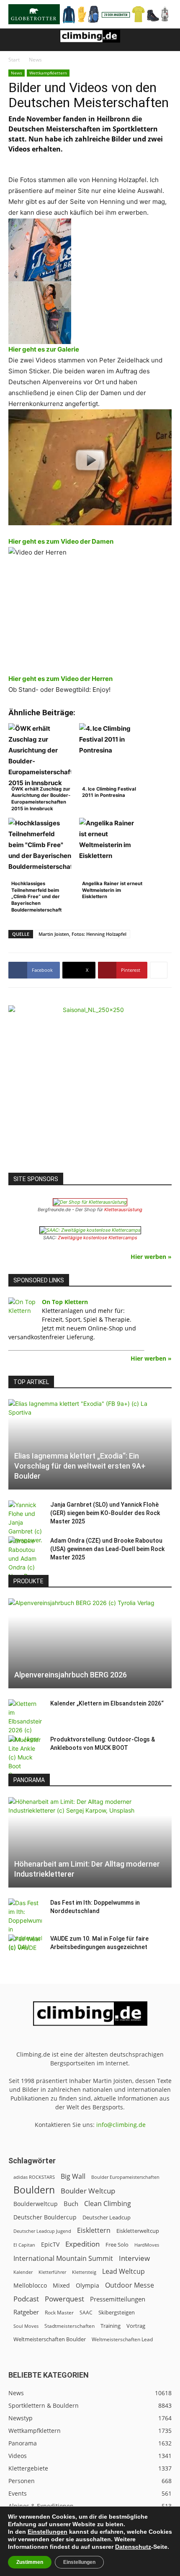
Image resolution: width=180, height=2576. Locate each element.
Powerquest (64, 2299)
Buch (71, 2204)
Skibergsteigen (117, 2312)
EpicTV (50, 2244)
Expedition (82, 2244)
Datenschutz (133, 2547)
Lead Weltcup (123, 2272)
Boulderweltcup (36, 2204)
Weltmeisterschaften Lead (122, 2339)
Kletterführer (52, 2272)
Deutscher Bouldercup (45, 2217)
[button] (14, 40)
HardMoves (147, 2245)
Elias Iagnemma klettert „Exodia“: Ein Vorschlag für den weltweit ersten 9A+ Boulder (80, 1466)
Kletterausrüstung (123, 1210)
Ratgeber (26, 2312)
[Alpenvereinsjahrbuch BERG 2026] (90, 1644)
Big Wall (73, 2177)
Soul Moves (26, 2326)
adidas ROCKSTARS (34, 2177)
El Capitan (24, 2245)
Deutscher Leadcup (107, 2217)
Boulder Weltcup (88, 2191)
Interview (134, 2258)
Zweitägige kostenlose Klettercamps (98, 1238)
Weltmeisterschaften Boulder (50, 2339)
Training (111, 2326)
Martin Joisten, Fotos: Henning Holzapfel (82, 934)
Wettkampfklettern (48, 73)
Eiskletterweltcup (138, 2231)
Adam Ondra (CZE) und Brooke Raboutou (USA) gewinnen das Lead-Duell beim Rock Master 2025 (107, 1549)
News (35, 60)
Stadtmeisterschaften (69, 2326)
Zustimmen (30, 2562)
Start (14, 60)
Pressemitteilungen (118, 2299)
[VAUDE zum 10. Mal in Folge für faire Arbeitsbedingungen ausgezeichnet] (25, 1947)
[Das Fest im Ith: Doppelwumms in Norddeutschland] (25, 1925)
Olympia (87, 2285)
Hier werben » (151, 1257)
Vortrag (136, 2326)
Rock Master (59, 2313)
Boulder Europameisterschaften (125, 2177)
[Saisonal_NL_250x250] (90, 1087)
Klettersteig (84, 2272)
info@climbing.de (121, 2125)
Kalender (23, 2272)
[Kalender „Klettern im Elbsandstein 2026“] (25, 1721)
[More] (159, 970)
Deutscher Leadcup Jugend (42, 2231)
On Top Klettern (65, 1302)
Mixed (61, 2286)
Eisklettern (94, 2231)
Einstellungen (48, 2532)
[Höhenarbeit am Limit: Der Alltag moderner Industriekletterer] (90, 1842)
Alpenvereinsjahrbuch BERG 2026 (71, 1675)
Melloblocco (30, 2285)
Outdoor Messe (130, 2285)
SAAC (86, 2313)
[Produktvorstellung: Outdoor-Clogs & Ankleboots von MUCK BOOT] (25, 1757)
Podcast (26, 2299)
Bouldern (34, 2190)
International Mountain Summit (63, 2259)
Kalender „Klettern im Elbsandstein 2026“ (107, 1703)
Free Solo (117, 2245)
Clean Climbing (108, 2204)
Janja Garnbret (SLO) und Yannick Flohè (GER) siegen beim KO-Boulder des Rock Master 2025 (105, 1513)
